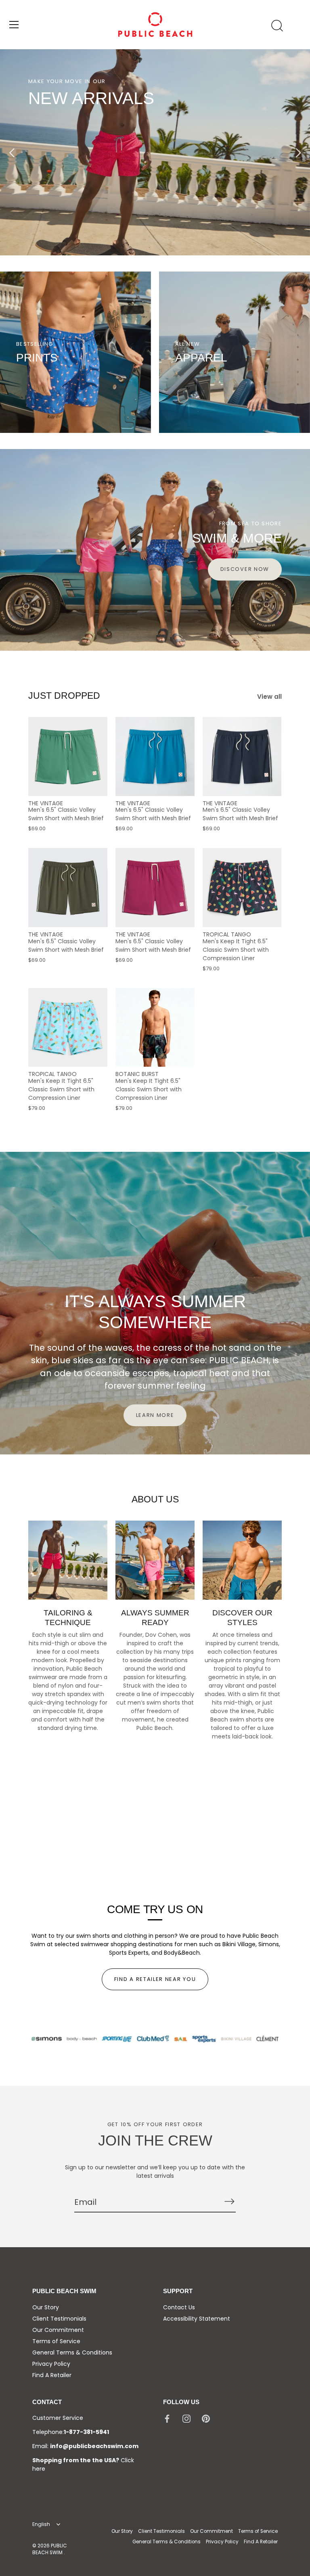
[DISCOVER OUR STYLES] (242, 1560)
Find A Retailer (52, 2375)
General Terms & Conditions (72, 2352)
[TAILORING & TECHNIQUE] (68, 1560)
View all (269, 697)
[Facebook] (167, 2418)
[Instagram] (186, 2418)
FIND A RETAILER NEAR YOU (155, 1979)
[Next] (298, 153)
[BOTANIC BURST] (155, 1028)
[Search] (277, 26)
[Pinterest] (206, 2418)
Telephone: (71, 2432)
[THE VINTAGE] (68, 756)
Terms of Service (56, 2341)
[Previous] (12, 153)
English (41, 2525)
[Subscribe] (229, 2202)
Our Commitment (58, 2330)
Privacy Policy (51, 2364)
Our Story (46, 2307)
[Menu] (14, 25)
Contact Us (179, 2307)
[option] (155, 152)
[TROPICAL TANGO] (242, 888)
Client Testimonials (59, 2319)
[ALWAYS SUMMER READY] (155, 1560)
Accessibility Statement (197, 2319)
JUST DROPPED (64, 696)
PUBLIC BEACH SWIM (50, 2549)
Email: (85, 2446)
